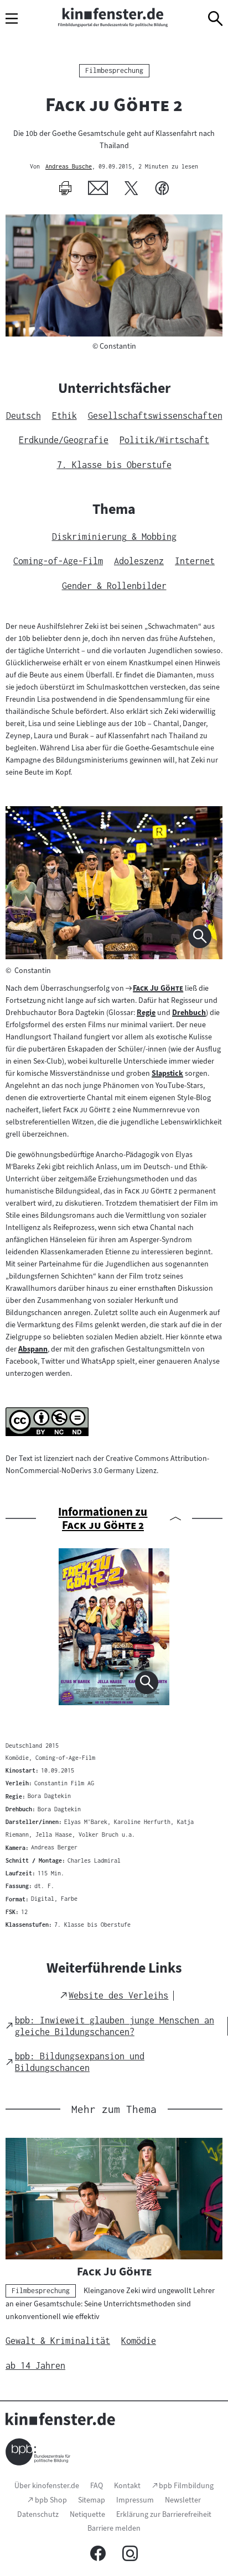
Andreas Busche (69, 167)
